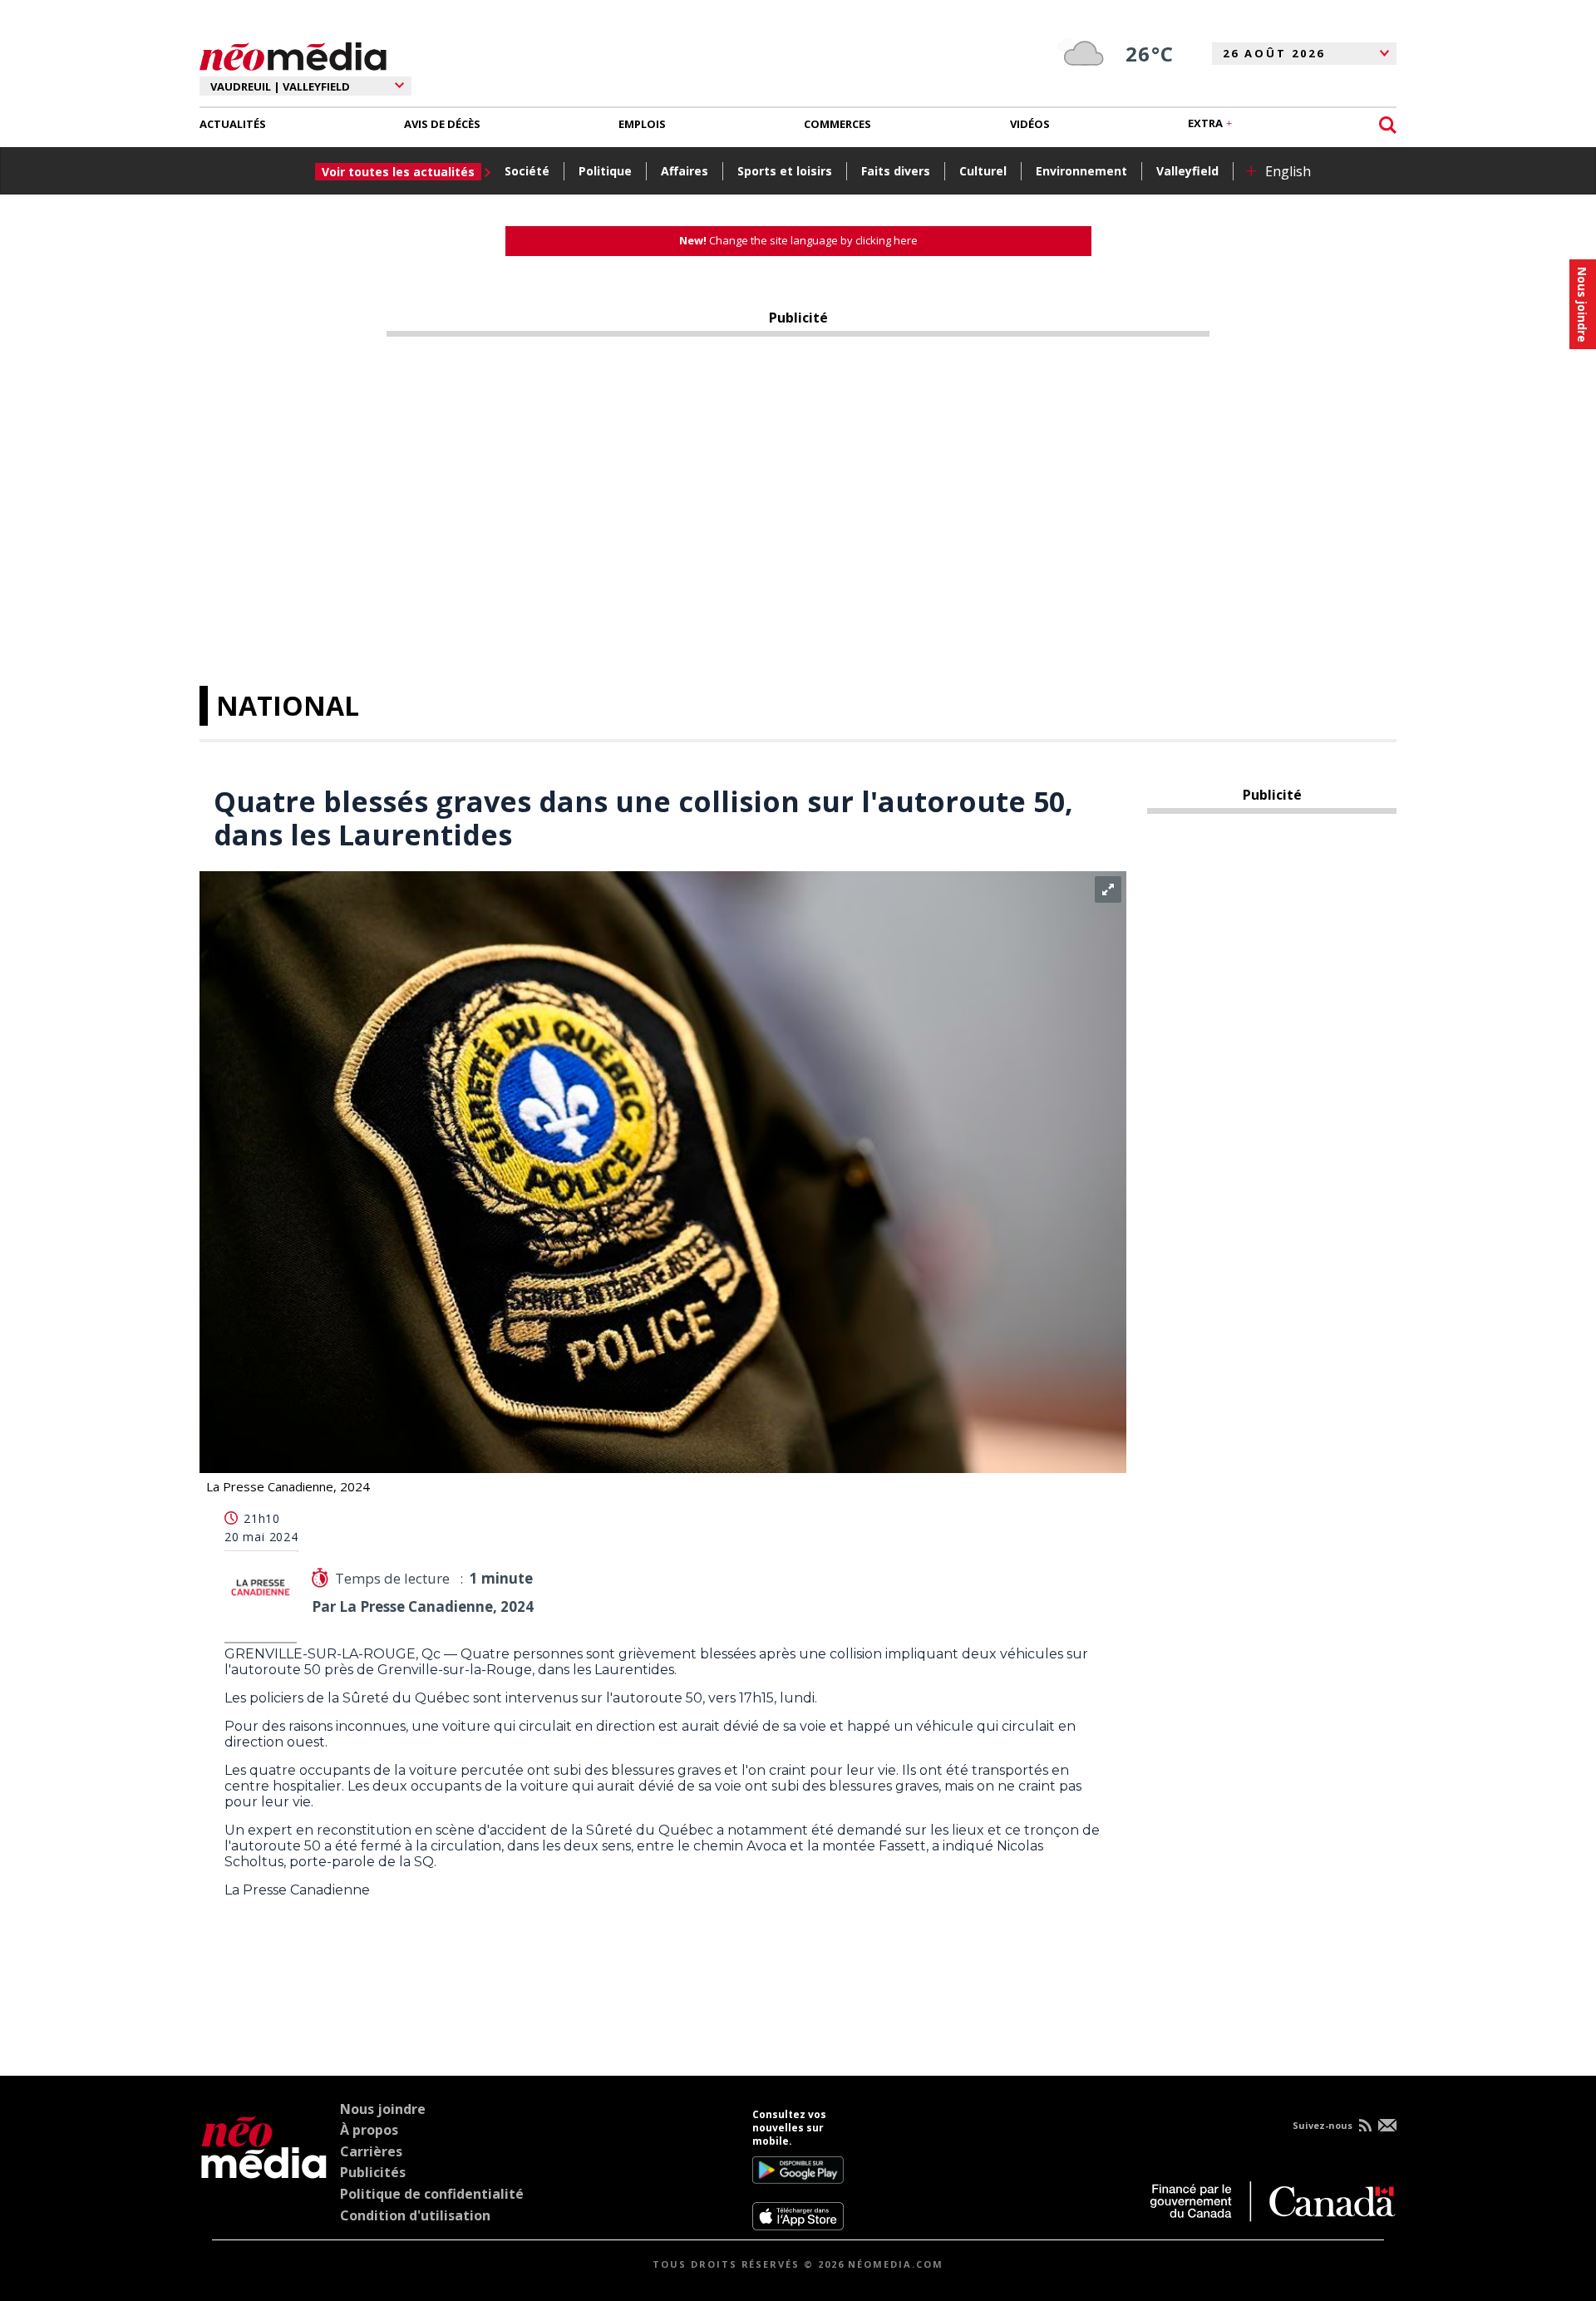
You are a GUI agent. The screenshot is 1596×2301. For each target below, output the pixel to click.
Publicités (373, 2172)
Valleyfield (1187, 171)
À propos (369, 2130)
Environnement (1081, 171)
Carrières (371, 2151)
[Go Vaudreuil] (264, 2170)
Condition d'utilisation (415, 2215)
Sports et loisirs (785, 171)
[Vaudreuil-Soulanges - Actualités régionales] (293, 54)
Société (527, 171)
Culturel (983, 171)
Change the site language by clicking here (798, 240)
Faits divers (896, 171)
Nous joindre (383, 2109)
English (1288, 171)
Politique (605, 171)
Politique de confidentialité (432, 2194)
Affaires (685, 171)
